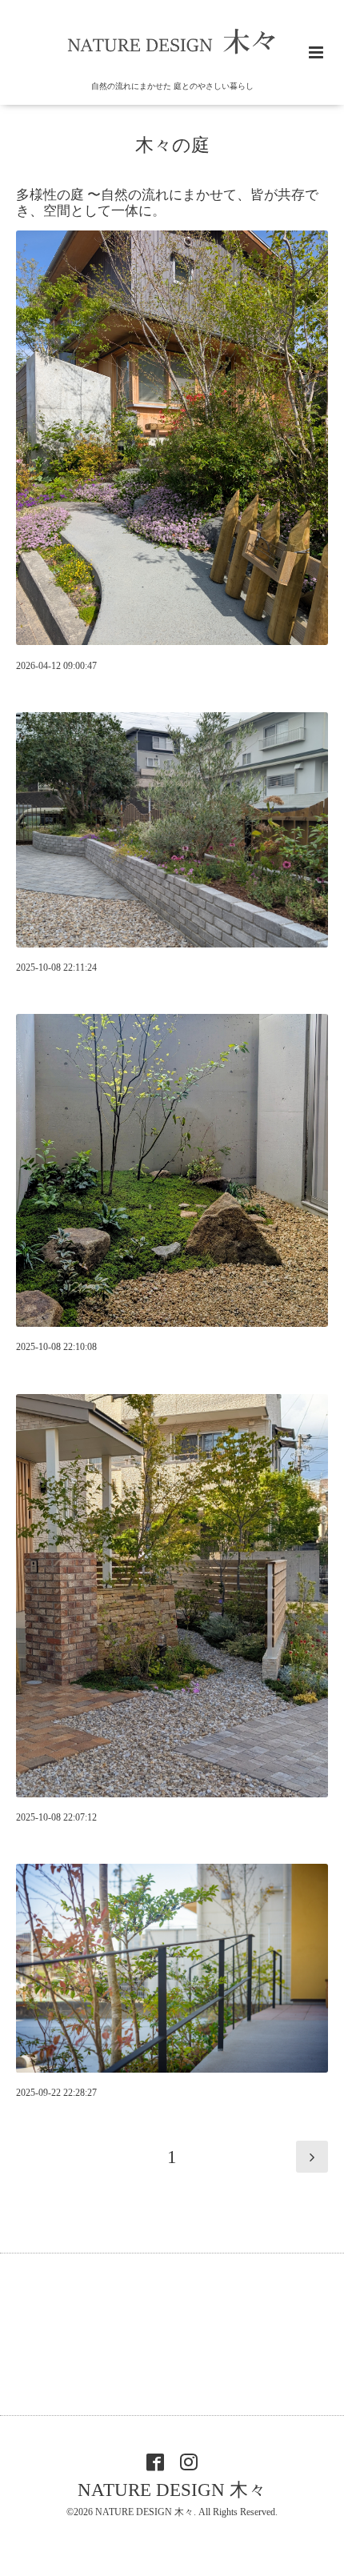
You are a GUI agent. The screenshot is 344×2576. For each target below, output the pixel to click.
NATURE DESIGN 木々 (172, 2490)
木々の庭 (172, 145)
